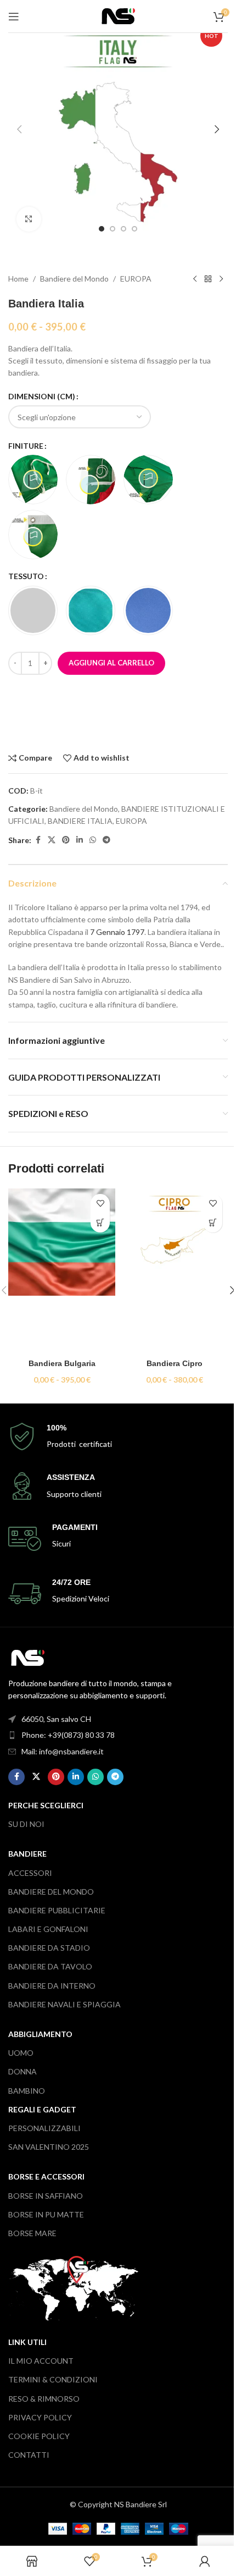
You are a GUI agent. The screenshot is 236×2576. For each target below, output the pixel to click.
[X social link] (52, 840)
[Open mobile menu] (14, 16)
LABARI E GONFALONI (48, 1929)
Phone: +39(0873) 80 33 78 (68, 1735)
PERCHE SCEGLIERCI (46, 1805)
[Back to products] (208, 279)
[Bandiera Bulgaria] (62, 1271)
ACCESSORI (30, 1873)
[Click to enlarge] (29, 219)
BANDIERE (27, 1854)
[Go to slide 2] (113, 229)
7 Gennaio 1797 (117, 932)
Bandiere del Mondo (74, 279)
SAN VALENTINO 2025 (49, 2147)
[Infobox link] (118, 1437)
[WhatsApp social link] (93, 840)
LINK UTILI (27, 2342)
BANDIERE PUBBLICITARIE (57, 1910)
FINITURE (26, 446)
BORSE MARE (32, 2233)
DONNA (23, 2071)
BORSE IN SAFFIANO (46, 2196)
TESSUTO (26, 576)
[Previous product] (195, 279)
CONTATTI (29, 2455)
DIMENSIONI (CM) (42, 396)
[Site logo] (118, 15)
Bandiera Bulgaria (62, 1363)
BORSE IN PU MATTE (46, 2214)
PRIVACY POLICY (40, 2417)
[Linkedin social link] (80, 840)
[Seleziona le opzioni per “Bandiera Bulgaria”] (100, 1223)
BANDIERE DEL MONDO (51, 1892)
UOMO (21, 2053)
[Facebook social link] (38, 840)
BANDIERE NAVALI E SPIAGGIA (64, 2004)
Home (18, 279)
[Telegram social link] (106, 840)
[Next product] (221, 279)
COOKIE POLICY (39, 2436)
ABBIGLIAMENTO (40, 2034)
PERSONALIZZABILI (44, 2128)
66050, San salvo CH (56, 1719)
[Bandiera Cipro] (174, 1271)
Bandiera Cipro (175, 1363)
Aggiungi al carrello (111, 663)
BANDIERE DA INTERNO (52, 1986)
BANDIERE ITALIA (80, 821)
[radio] (33, 480)
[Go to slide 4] (134, 229)
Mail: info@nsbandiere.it (63, 1751)
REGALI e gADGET (42, 2109)
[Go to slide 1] (102, 229)
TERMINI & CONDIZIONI (53, 2379)
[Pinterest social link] (66, 840)
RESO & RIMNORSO (44, 2399)
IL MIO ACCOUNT (41, 2361)
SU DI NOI (26, 1824)
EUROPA (136, 279)
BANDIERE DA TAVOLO (50, 1966)
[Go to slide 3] (123, 229)
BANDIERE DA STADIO (49, 1948)
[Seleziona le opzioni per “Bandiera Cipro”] (213, 1223)
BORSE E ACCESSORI (46, 2176)
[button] (19, 129)
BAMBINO (27, 2091)
